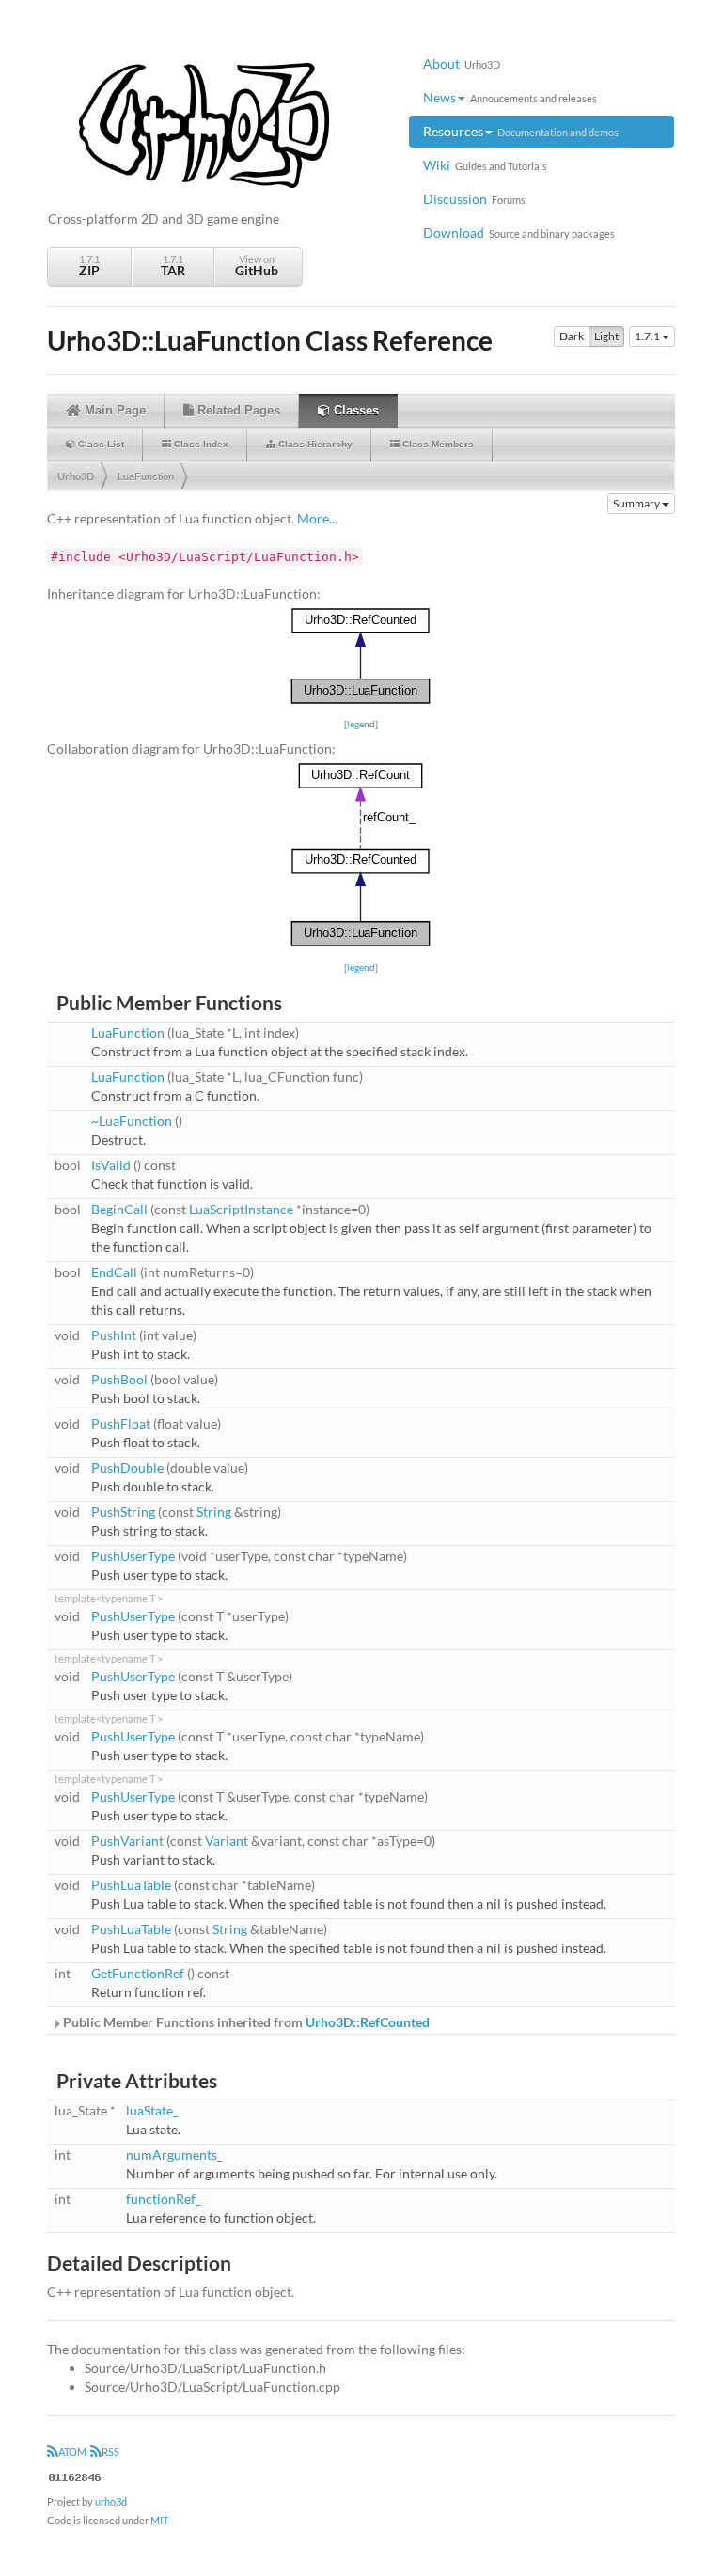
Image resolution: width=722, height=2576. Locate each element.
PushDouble (127, 1468)
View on (257, 265)
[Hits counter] (75, 2475)
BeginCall (119, 1209)
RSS (110, 2451)
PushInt (114, 1335)
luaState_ (152, 2110)
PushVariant (127, 1841)
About (462, 63)
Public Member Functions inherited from (245, 2022)
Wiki (485, 165)
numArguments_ (174, 2154)
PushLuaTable (131, 1885)
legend (361, 724)
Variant (227, 1841)
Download (519, 233)
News (510, 97)
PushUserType (133, 1556)
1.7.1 (89, 265)
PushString (123, 1512)
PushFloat (121, 1423)
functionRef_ (164, 2199)
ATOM (72, 2451)
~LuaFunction (132, 1121)
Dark (572, 336)
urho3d (111, 2501)
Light (606, 336)
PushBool (119, 1379)
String (214, 1512)
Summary (637, 503)
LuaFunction (146, 476)
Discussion (474, 199)
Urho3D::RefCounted (368, 2022)
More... (317, 518)
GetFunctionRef (138, 1973)
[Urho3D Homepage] (204, 124)
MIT (159, 2520)
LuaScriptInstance (241, 1209)
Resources (521, 131)
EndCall (114, 1272)
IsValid (111, 1165)
